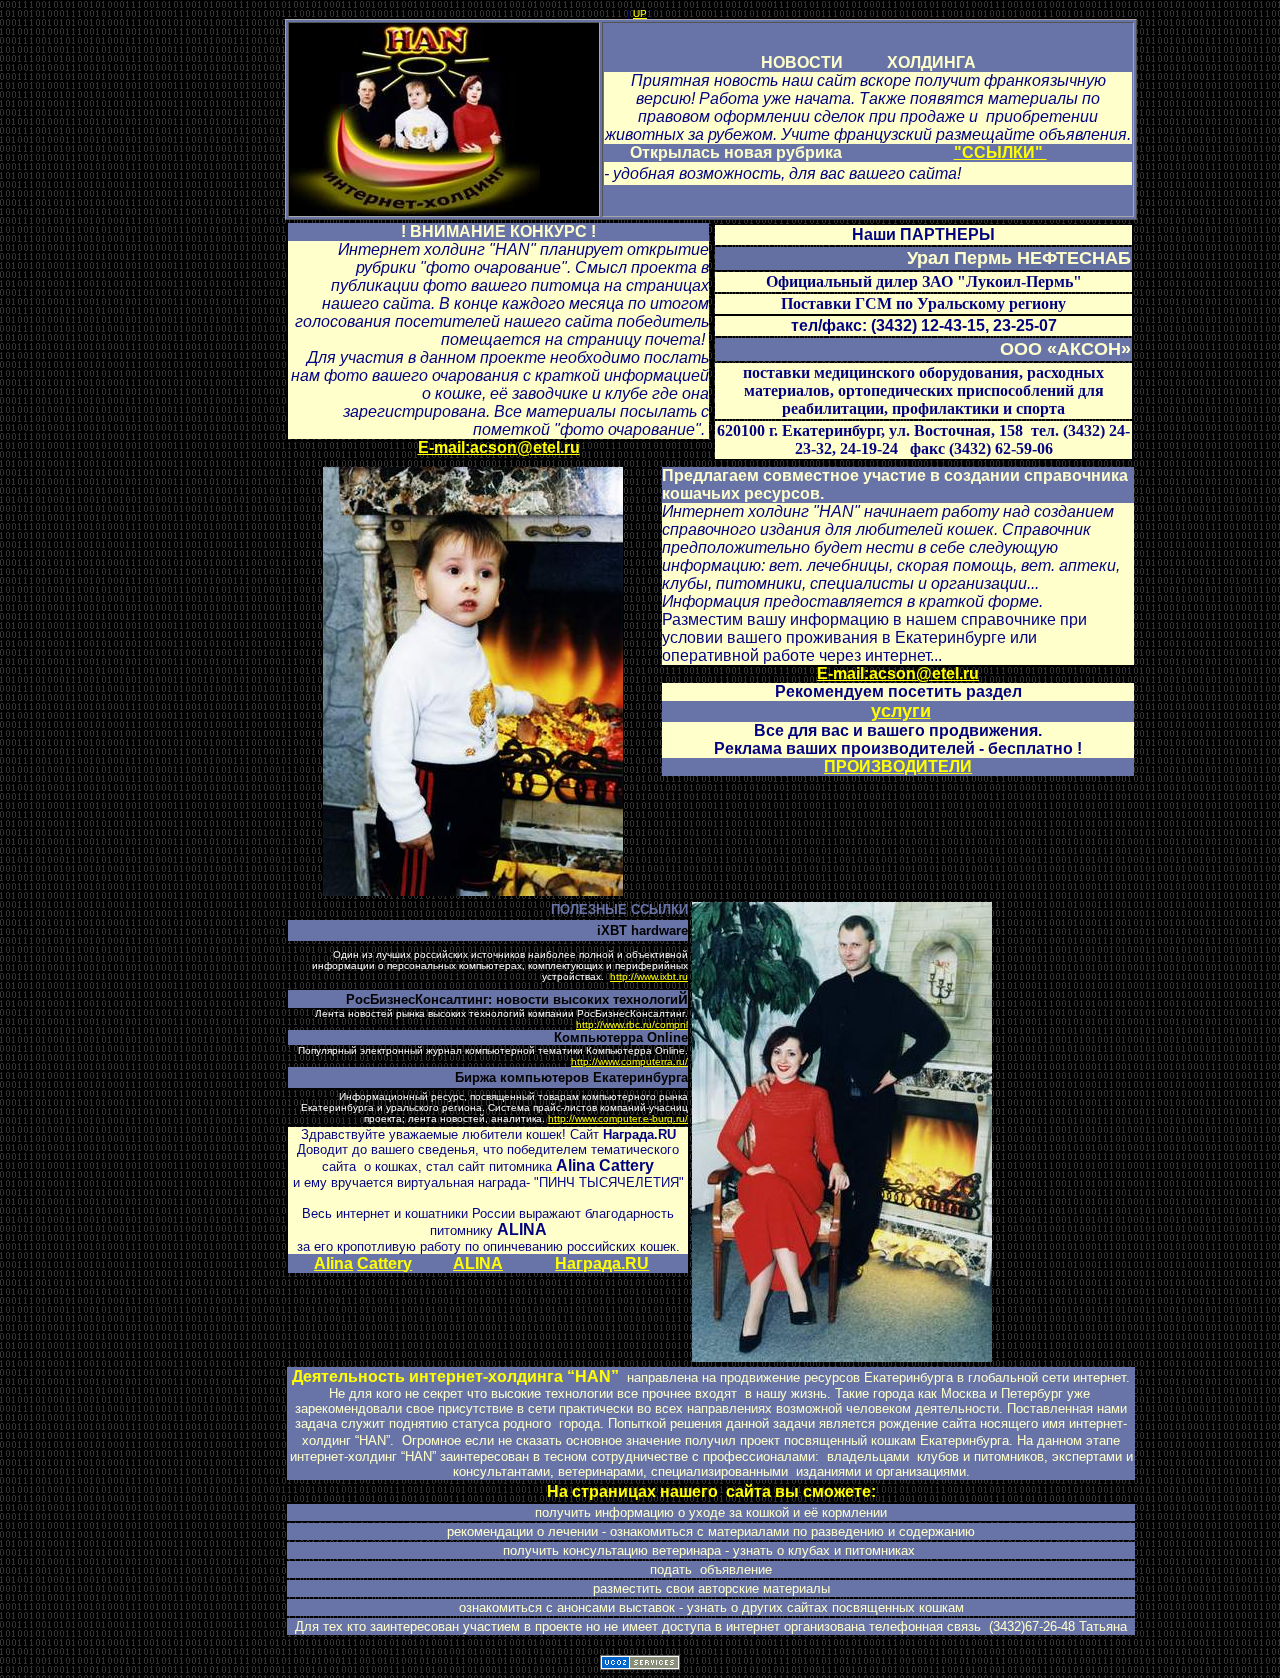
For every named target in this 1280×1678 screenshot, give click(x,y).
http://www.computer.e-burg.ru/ (618, 1118)
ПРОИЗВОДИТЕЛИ (898, 766)
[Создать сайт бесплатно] (640, 1664)
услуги (901, 711)
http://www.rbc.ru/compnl (632, 1024)
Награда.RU (602, 1263)
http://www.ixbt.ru (649, 976)
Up (640, 13)
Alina (333, 1263)
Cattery (384, 1263)
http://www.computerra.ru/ (629, 1061)
